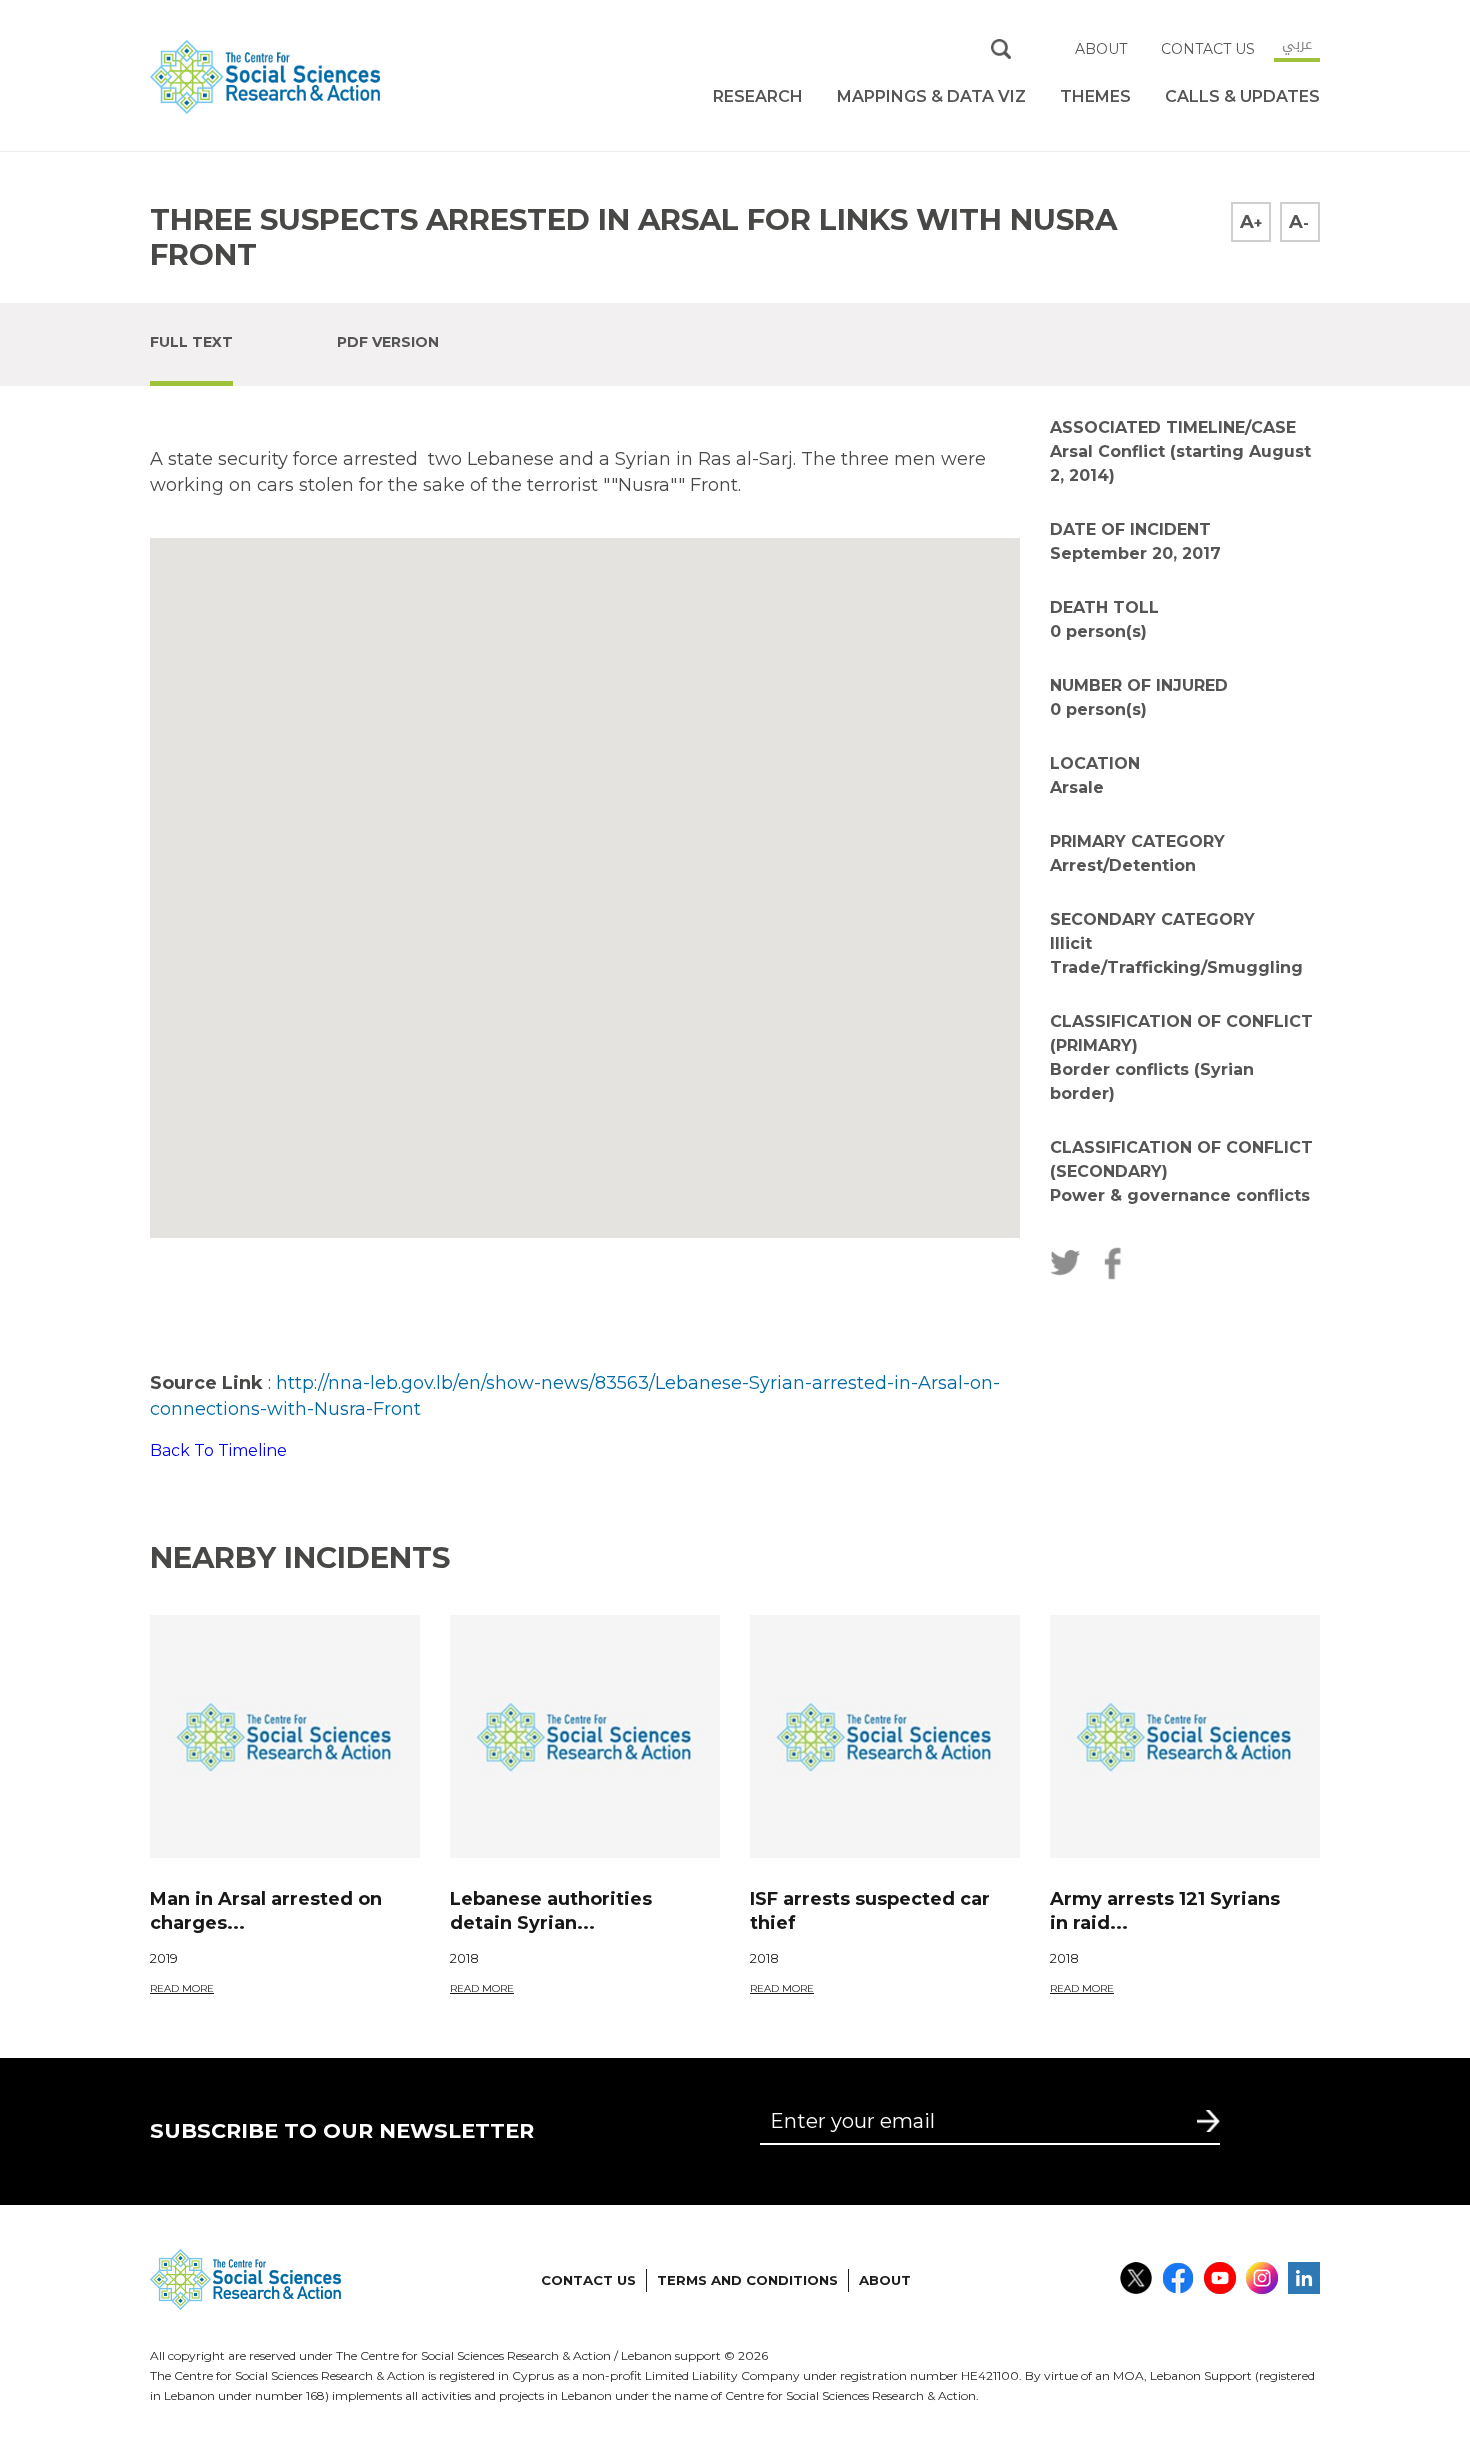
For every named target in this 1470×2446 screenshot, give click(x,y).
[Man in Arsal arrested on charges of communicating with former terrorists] (285, 1736)
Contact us (1208, 49)
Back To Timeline (218, 1450)
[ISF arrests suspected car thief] (885, 1736)
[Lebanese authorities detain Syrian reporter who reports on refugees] (585, 1736)
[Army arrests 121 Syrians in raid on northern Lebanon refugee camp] (1185, 1736)
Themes (1095, 96)
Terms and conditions (747, 2280)
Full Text (191, 342)
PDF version (388, 342)
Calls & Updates (1242, 96)
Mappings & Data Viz (931, 96)
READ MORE (182, 1988)
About (1101, 49)
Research (758, 96)
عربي (1297, 44)
